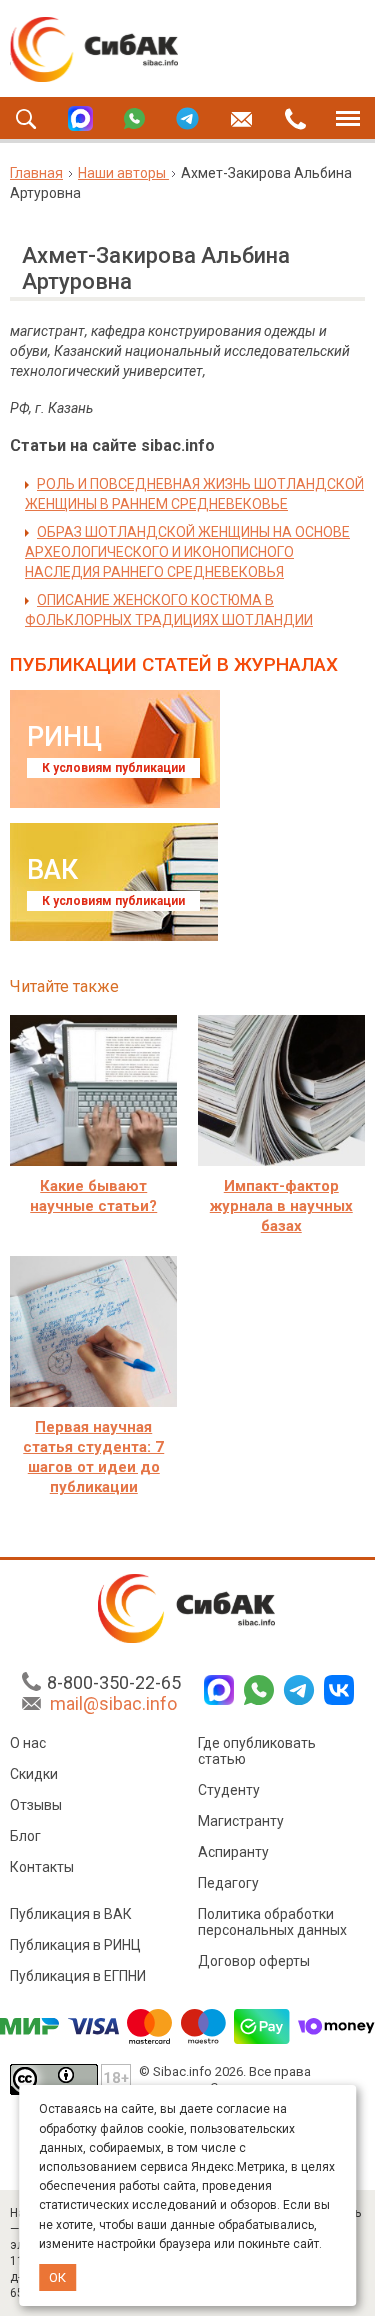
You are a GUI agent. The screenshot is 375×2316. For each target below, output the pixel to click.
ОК (57, 2277)
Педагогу (228, 1883)
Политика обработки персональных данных (272, 1922)
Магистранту (241, 1821)
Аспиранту (233, 1852)
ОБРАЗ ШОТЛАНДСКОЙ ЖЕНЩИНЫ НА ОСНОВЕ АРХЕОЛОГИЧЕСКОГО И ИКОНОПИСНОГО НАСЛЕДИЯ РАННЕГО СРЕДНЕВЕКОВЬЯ (187, 552)
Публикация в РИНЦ (75, 1945)
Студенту (229, 1790)
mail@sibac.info (113, 1703)
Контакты (42, 1867)
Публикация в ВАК (71, 1914)
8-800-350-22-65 (114, 1682)
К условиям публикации (113, 768)
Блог (25, 1836)
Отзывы (36, 1805)
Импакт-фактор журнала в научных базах (281, 1206)
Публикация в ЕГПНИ (78, 1976)
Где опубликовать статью (257, 1751)
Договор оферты (254, 1961)
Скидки (34, 1774)
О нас (28, 1743)
